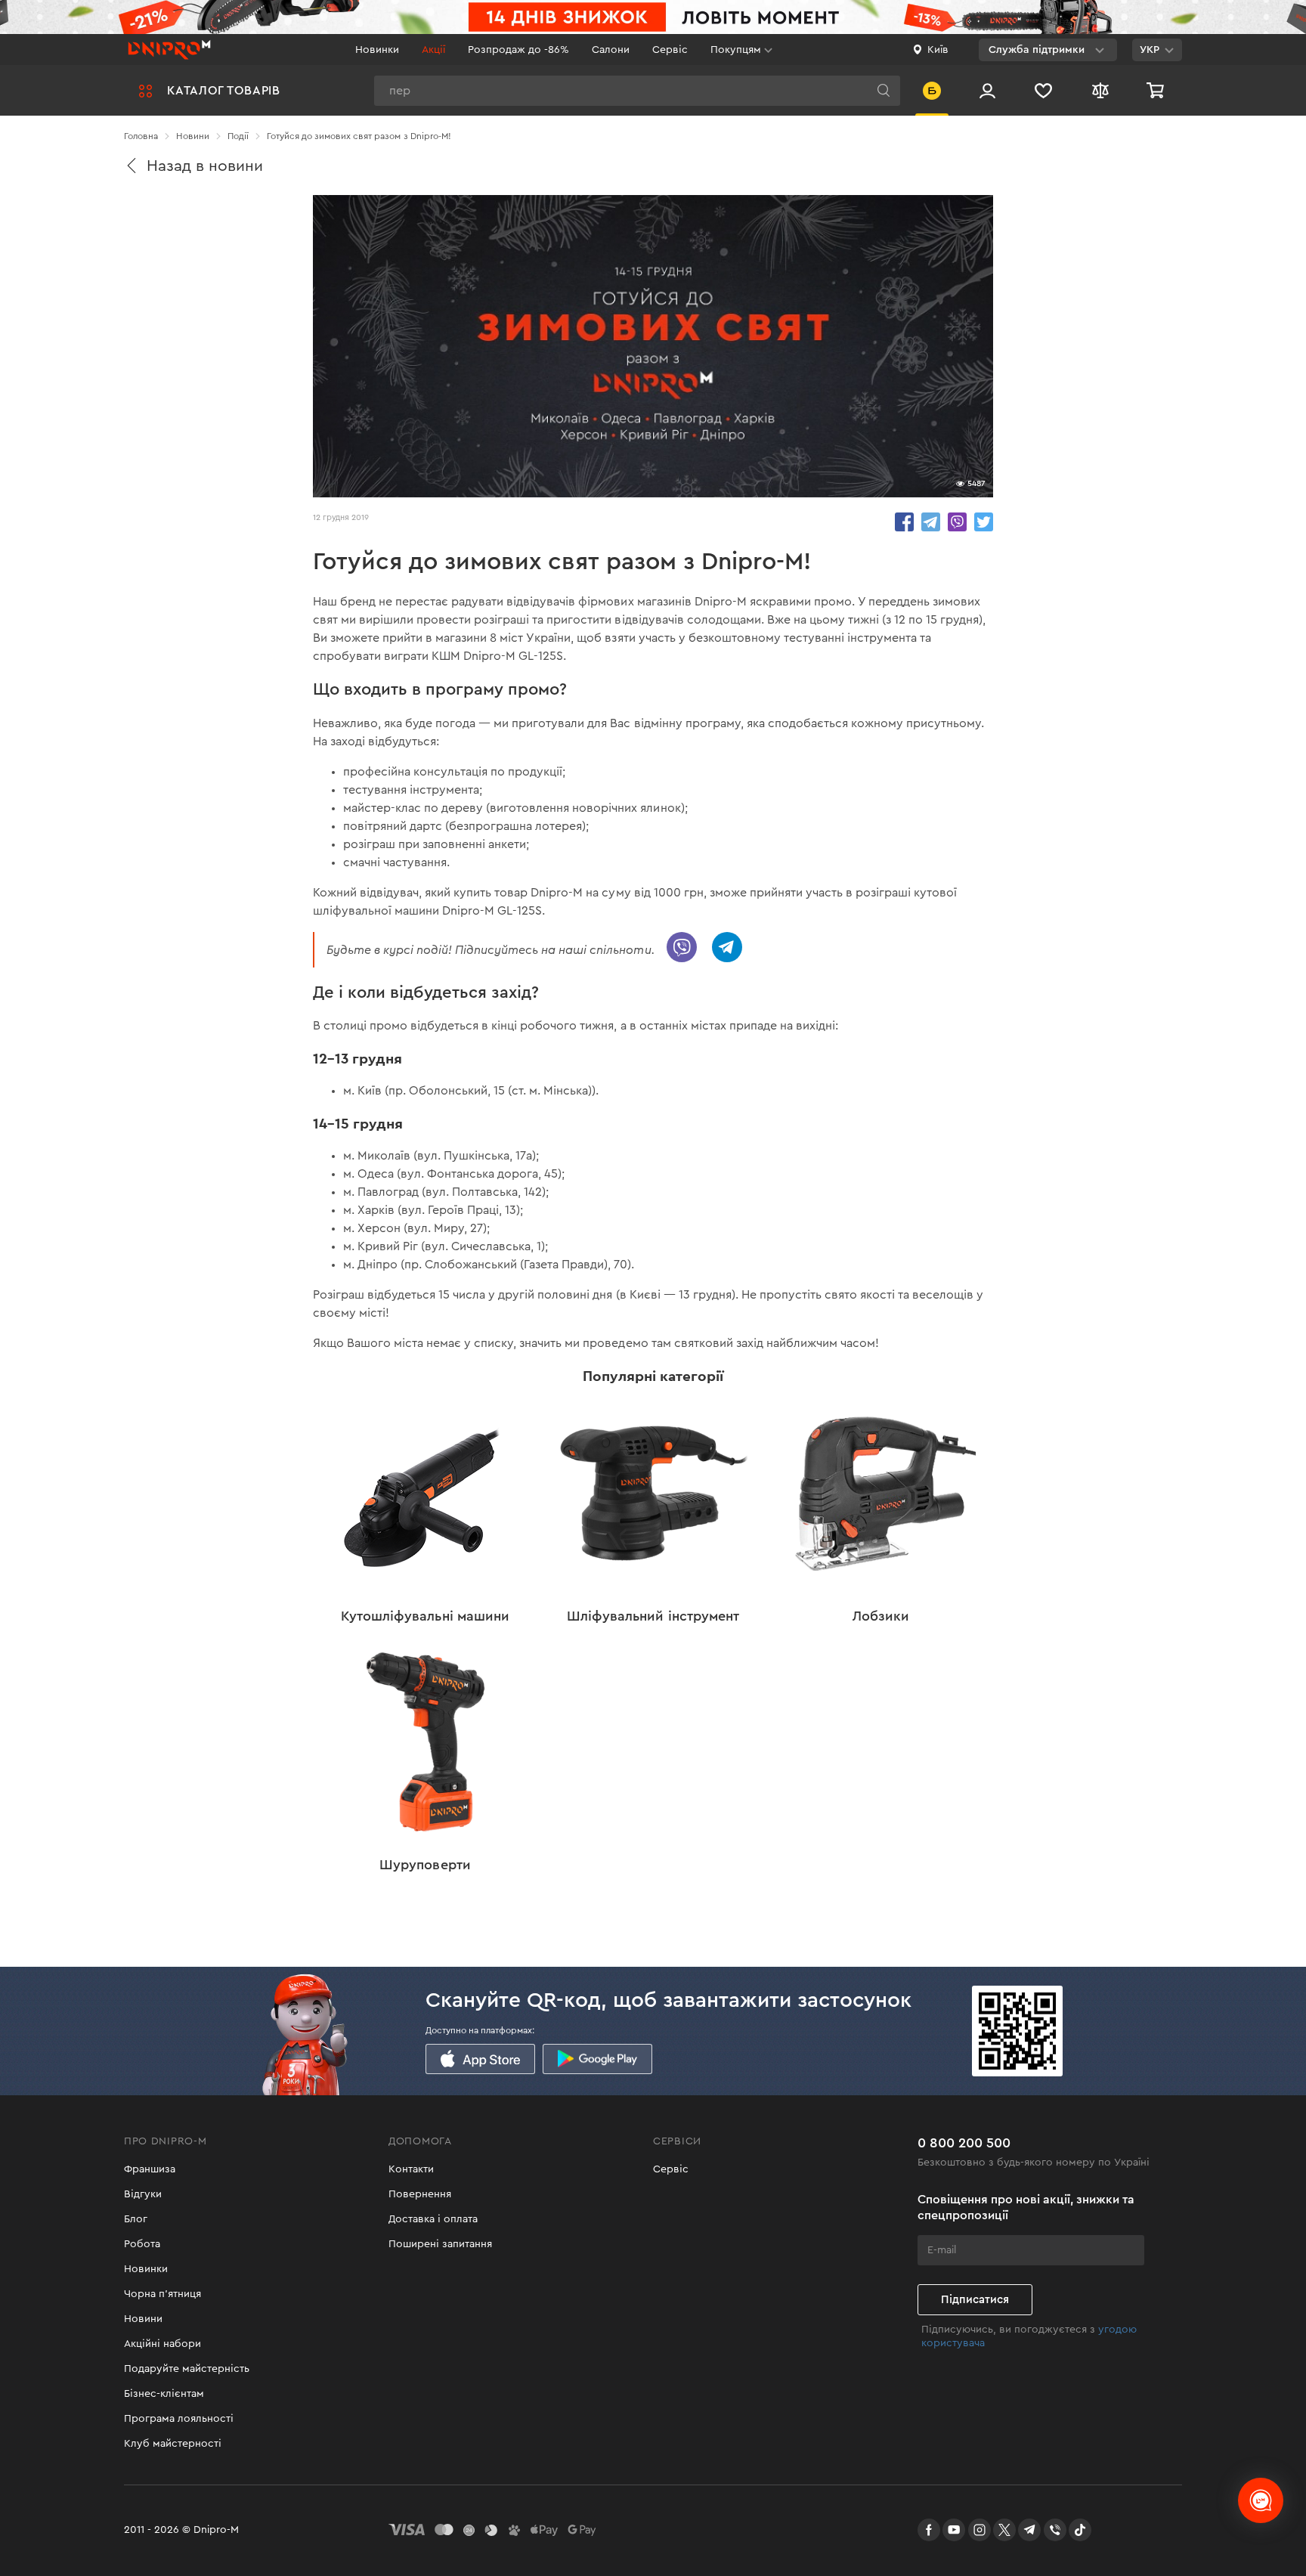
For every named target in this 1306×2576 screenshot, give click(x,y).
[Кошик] (1157, 90)
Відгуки (143, 2194)
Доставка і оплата (433, 2219)
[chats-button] (1261, 2500)
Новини (143, 2319)
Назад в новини (205, 166)
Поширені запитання (440, 2244)
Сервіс (670, 50)
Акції (433, 50)
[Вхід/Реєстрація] (987, 90)
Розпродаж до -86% (518, 50)
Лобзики (881, 1616)
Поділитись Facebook (904, 522)
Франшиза (150, 2169)
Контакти (411, 2169)
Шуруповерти (425, 1865)
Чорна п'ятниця (162, 2294)
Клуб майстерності (173, 2444)
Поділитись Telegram (931, 522)
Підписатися (975, 2300)
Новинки (377, 50)
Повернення (420, 2194)
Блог (136, 2219)
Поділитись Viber (957, 522)
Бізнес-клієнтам (164, 2394)
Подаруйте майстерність (187, 2369)
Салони (611, 50)
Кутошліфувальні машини (425, 1616)
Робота (142, 2244)
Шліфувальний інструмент (653, 1616)
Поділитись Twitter (984, 522)
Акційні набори (162, 2344)
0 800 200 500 (964, 2143)
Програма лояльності (179, 2419)
